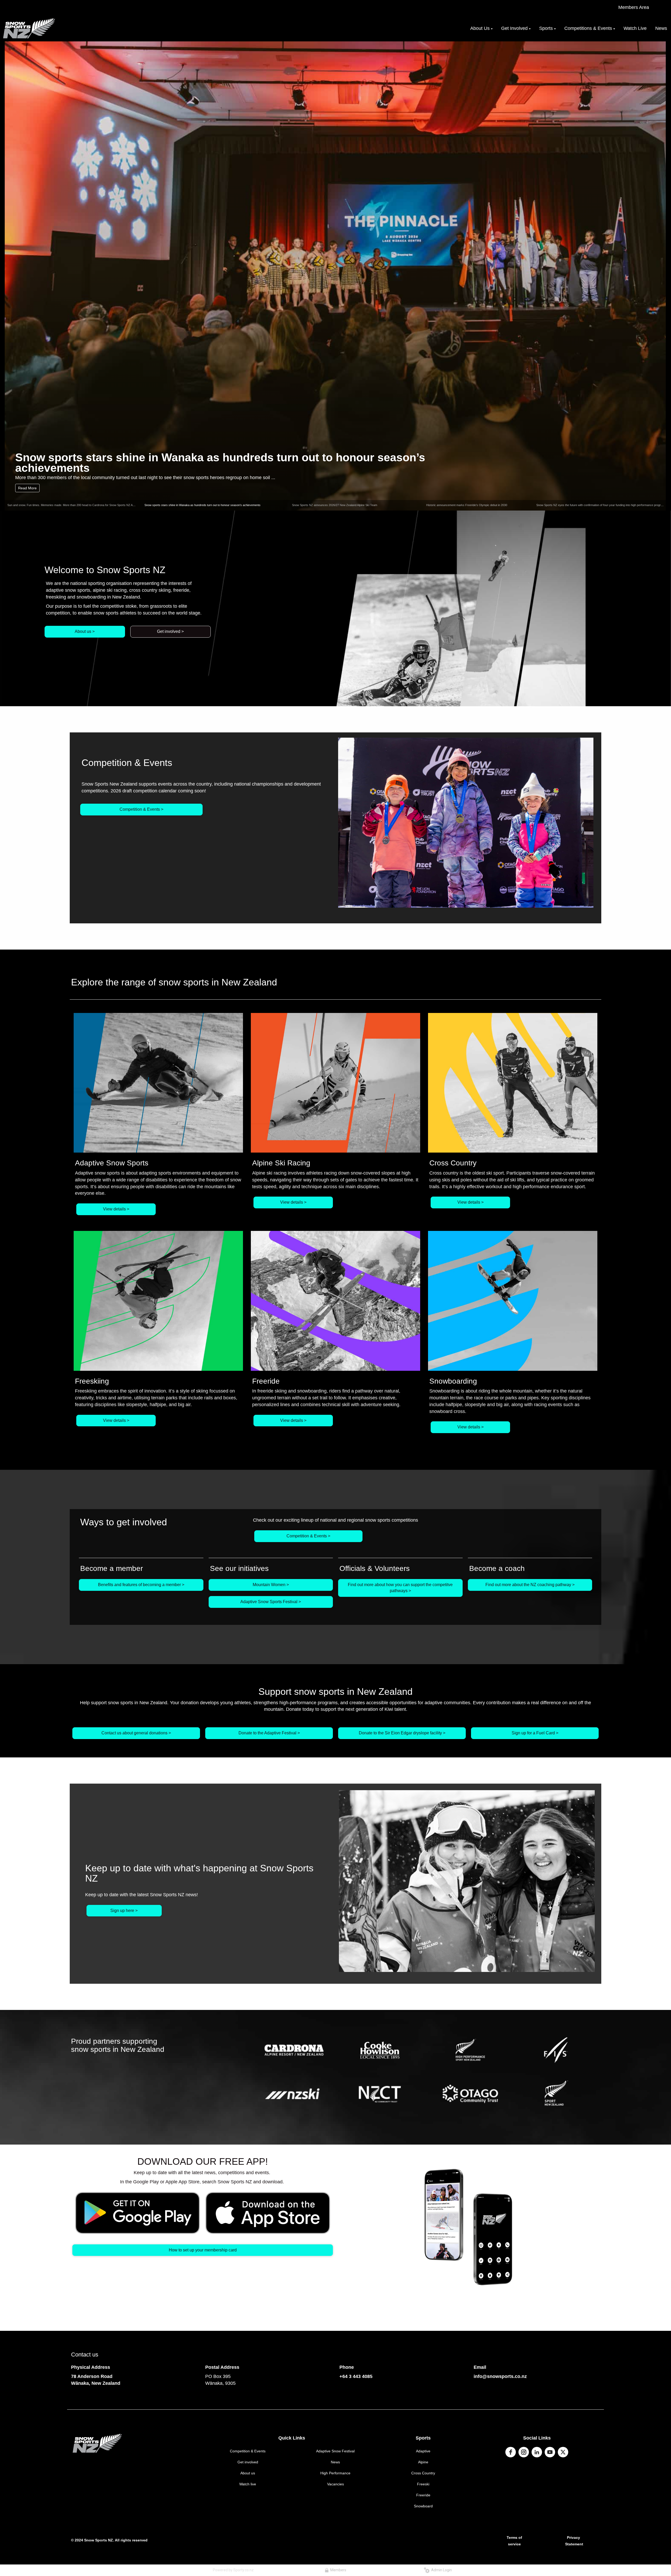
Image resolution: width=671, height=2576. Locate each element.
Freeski (423, 2484)
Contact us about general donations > (136, 1733)
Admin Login (441, 2570)
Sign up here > (124, 1911)
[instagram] (524, 2452)
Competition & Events (248, 2451)
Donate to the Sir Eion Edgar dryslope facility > (402, 1733)
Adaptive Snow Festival (335, 2451)
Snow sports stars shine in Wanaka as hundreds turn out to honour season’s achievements (202, 505)
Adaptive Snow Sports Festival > (271, 1602)
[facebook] (511, 2452)
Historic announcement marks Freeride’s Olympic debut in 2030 (467, 505)
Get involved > (170, 631)
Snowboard (423, 2506)
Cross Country (423, 2473)
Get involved (248, 2462)
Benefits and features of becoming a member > (141, 1585)
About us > (85, 631)
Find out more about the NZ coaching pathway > (530, 1585)
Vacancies (335, 2484)
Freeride (423, 2495)
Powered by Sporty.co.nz (233, 2570)
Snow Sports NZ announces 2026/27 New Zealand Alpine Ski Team (192, 467)
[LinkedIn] (537, 2452)
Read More (27, 488)
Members (337, 2570)
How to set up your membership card (203, 2250)
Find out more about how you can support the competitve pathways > (400, 1588)
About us (248, 2473)
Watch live (248, 2484)
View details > (116, 1209)
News (335, 2462)
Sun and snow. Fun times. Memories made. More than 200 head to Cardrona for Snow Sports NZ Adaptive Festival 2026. (84, 505)
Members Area (634, 7)
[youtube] (550, 2452)
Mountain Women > (271, 1585)
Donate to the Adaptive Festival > (269, 1733)
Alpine (423, 2462)
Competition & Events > (141, 809)
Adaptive (423, 2451)
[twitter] (563, 2452)
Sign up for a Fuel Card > (535, 1733)
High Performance (335, 2473)
